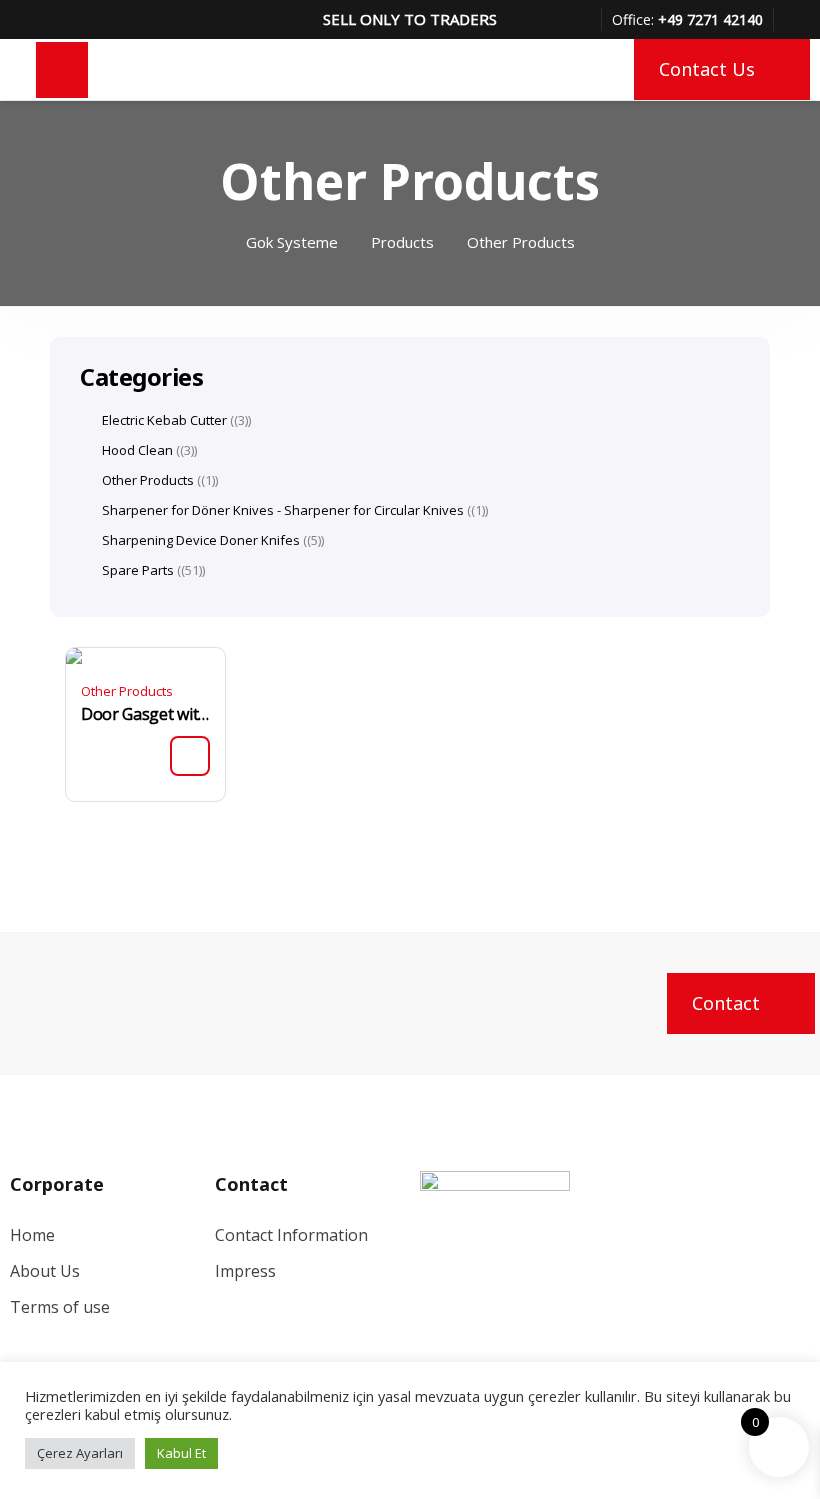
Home (32, 1235)
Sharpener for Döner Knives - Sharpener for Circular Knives (283, 510)
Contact (726, 1003)
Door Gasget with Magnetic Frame (145, 714)
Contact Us (707, 69)
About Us (45, 1271)
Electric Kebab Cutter (164, 420)
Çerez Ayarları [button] (80, 1453)
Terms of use (60, 1307)
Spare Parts (138, 570)
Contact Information (291, 1235)
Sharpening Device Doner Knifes (201, 540)
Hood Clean (137, 450)
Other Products (127, 691)
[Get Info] (190, 756)
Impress (245, 1271)
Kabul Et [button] (181, 1453)
